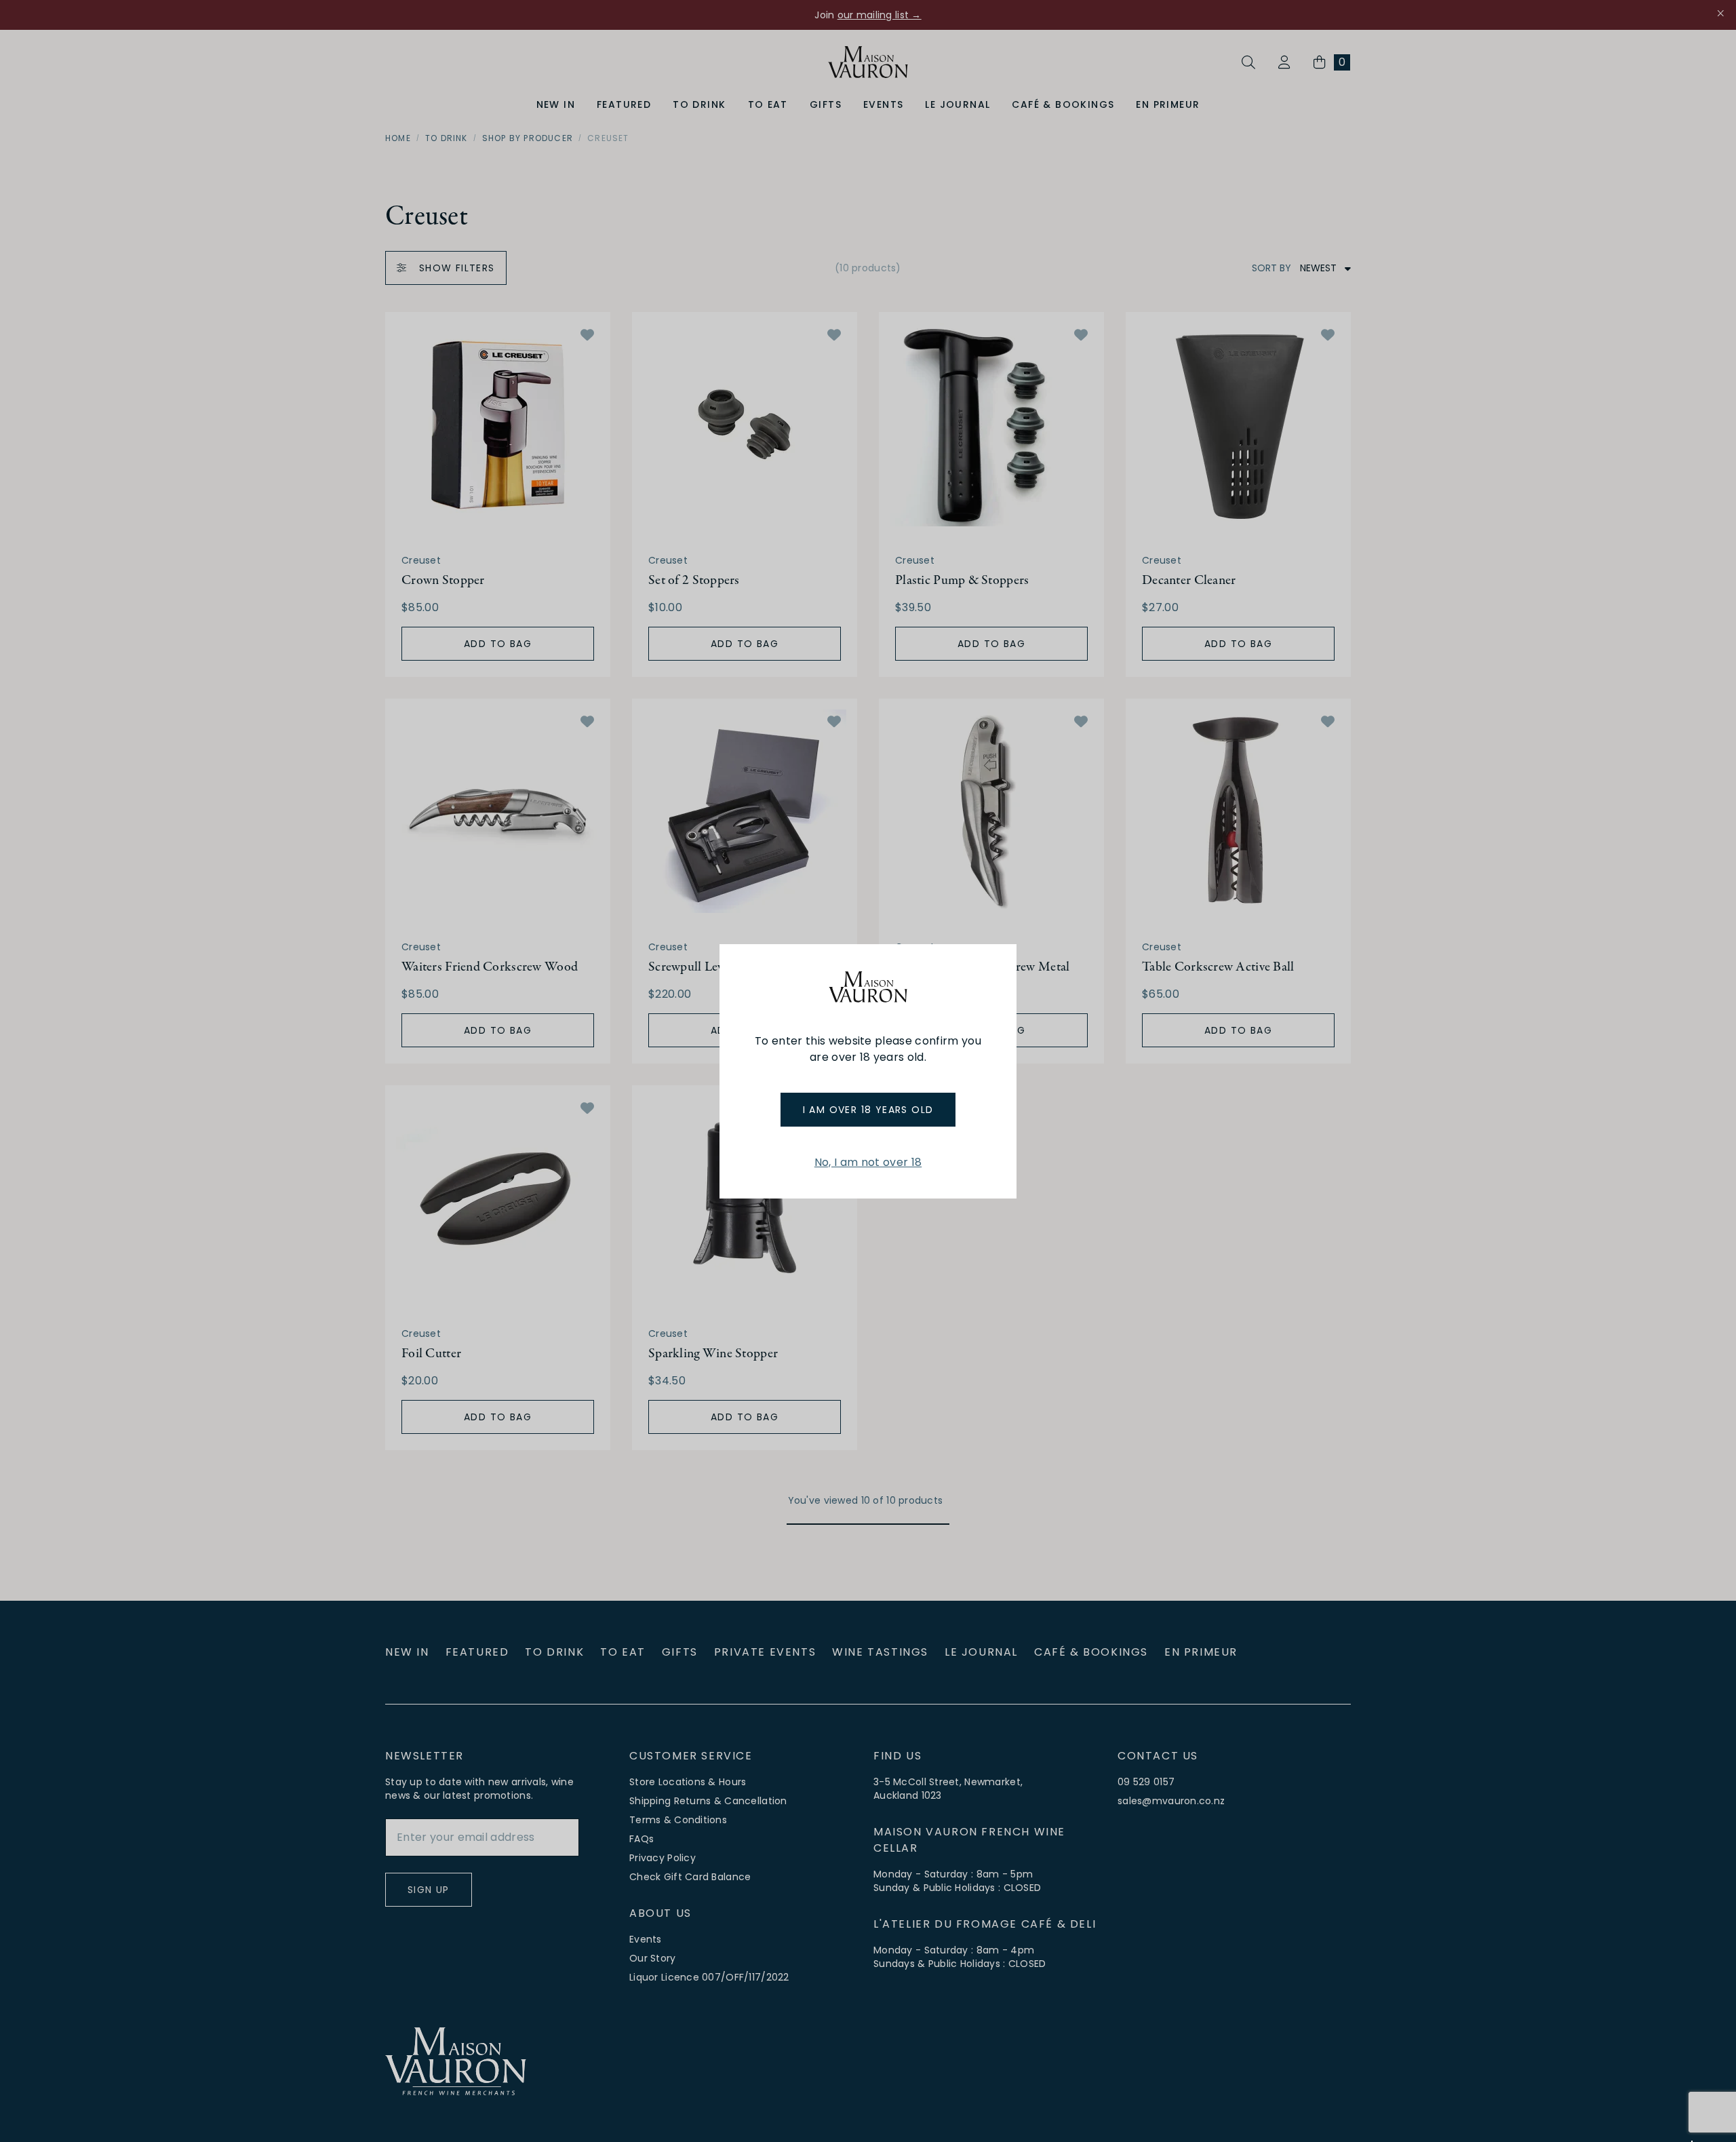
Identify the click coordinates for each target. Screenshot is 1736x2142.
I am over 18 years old (868, 1110)
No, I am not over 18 (868, 1162)
